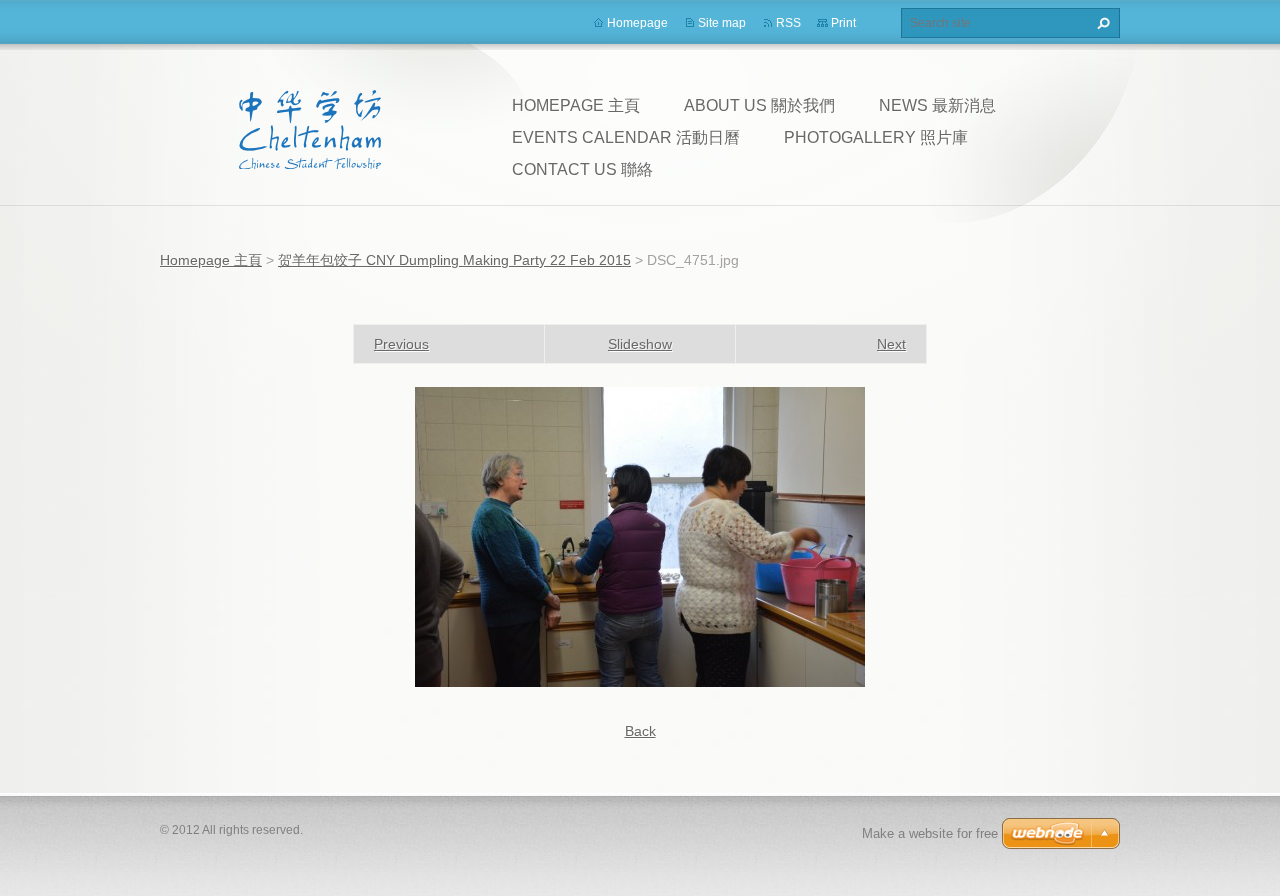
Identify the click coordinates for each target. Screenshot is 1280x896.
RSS (788, 23)
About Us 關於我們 (759, 105)
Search (1101, 23)
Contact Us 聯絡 (582, 169)
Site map (722, 23)
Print (843, 23)
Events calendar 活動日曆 (626, 137)
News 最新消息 (937, 105)
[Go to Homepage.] (310, 129)
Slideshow (640, 344)
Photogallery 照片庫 (876, 137)
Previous (401, 344)
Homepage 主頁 (576, 105)
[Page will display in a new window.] (640, 536)
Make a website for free (930, 833)
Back (640, 731)
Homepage (637, 23)
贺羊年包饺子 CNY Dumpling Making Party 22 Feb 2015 (454, 260)
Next (891, 344)
